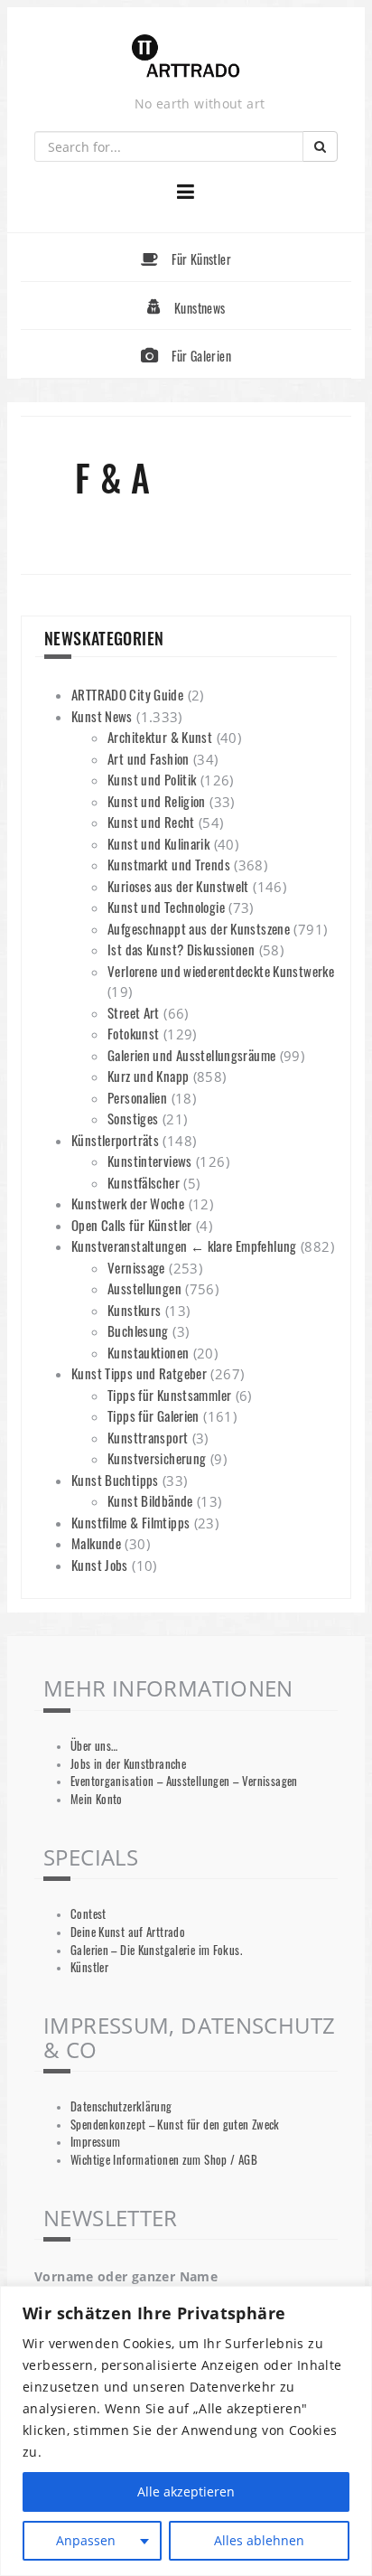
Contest (88, 1914)
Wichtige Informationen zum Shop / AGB (164, 2160)
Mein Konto (97, 1799)
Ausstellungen (144, 1288)
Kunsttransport (148, 1437)
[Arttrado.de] (186, 57)
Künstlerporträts (115, 1140)
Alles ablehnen (259, 2540)
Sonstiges (133, 1118)
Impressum (95, 2142)
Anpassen (86, 2540)
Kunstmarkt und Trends (169, 864)
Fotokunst (133, 1033)
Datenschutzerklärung (121, 2106)
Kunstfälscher (144, 1182)
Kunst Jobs (100, 1565)
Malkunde (96, 1543)
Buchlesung (138, 1330)
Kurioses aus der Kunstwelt (178, 886)
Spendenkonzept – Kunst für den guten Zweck (175, 2125)
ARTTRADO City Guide (127, 694)
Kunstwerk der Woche (128, 1203)
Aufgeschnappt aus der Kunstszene (199, 928)
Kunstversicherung (157, 1458)
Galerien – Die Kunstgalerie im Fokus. (156, 1950)
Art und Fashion (149, 758)
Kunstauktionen (148, 1352)
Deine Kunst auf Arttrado (128, 1932)
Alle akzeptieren (186, 2491)
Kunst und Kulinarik (158, 843)
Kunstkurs (134, 1310)
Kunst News (102, 716)
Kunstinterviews (150, 1161)
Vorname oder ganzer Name (126, 2276)
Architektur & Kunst (160, 737)
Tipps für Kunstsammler (169, 1395)
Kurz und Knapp (148, 1076)
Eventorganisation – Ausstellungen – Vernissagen (184, 1781)
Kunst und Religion (157, 801)
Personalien (137, 1097)
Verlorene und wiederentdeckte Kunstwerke (221, 971)
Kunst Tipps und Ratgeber (139, 1373)
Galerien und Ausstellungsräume (191, 1055)
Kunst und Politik (152, 779)
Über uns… (94, 1746)
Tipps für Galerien (153, 1415)
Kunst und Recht (151, 822)
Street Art (134, 1012)
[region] (186, 2431)
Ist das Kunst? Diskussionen (181, 949)
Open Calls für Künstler (132, 1225)
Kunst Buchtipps (115, 1480)
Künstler (89, 1967)
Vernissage (136, 1267)
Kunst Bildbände (150, 1500)
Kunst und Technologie (166, 907)
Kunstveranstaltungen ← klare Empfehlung (184, 1246)
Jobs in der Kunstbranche (128, 1764)
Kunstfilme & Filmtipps (130, 1522)
